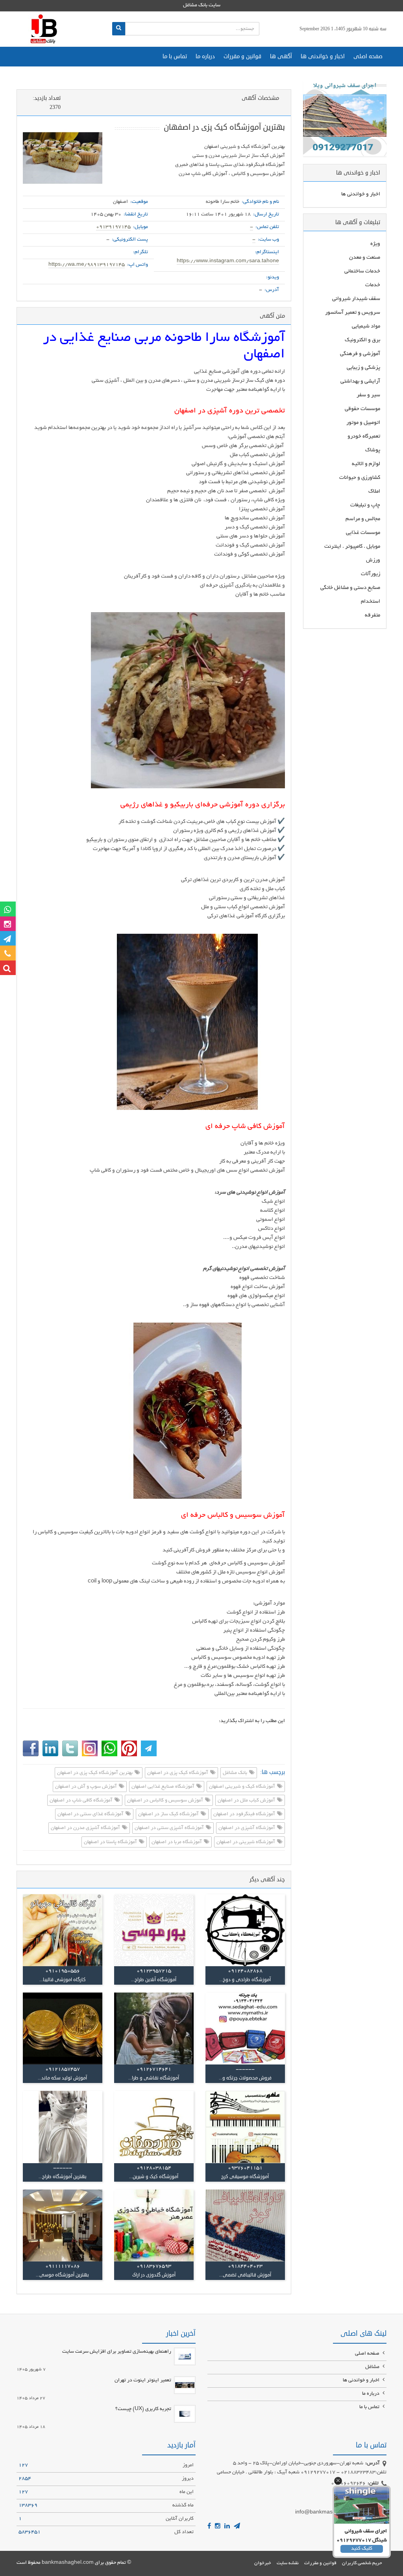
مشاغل (373, 2367)
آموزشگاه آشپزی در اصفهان (247, 1829)
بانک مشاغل (236, 1773)
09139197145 (113, 227)
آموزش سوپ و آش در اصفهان (87, 1787)
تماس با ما (175, 56)
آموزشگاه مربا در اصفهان (177, 1842)
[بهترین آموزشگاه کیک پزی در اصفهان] (63, 158)
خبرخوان (263, 2563)
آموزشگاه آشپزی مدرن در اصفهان (86, 1829)
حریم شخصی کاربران (362, 2563)
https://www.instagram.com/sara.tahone (228, 261)
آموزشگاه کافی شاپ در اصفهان (82, 1801)
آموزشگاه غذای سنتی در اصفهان (91, 1814)
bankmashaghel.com (68, 2563)
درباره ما (205, 56)
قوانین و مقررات (242, 56)
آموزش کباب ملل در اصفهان (247, 1801)
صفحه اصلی (368, 56)
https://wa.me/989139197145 (87, 265)
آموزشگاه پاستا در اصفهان (111, 1842)
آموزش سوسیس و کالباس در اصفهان (166, 1801)
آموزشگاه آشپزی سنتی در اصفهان (170, 1829)
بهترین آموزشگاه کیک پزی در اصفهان (95, 1773)
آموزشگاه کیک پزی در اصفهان (178, 1773)
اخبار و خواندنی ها (323, 56)
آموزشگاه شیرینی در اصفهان (246, 1842)
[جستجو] (119, 29)
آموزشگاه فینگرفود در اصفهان (245, 1814)
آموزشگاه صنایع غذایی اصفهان (164, 1787)
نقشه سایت (288, 2563)
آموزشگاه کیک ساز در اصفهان (169, 1814)
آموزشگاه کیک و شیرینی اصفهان (243, 1787)
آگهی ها (281, 56)
